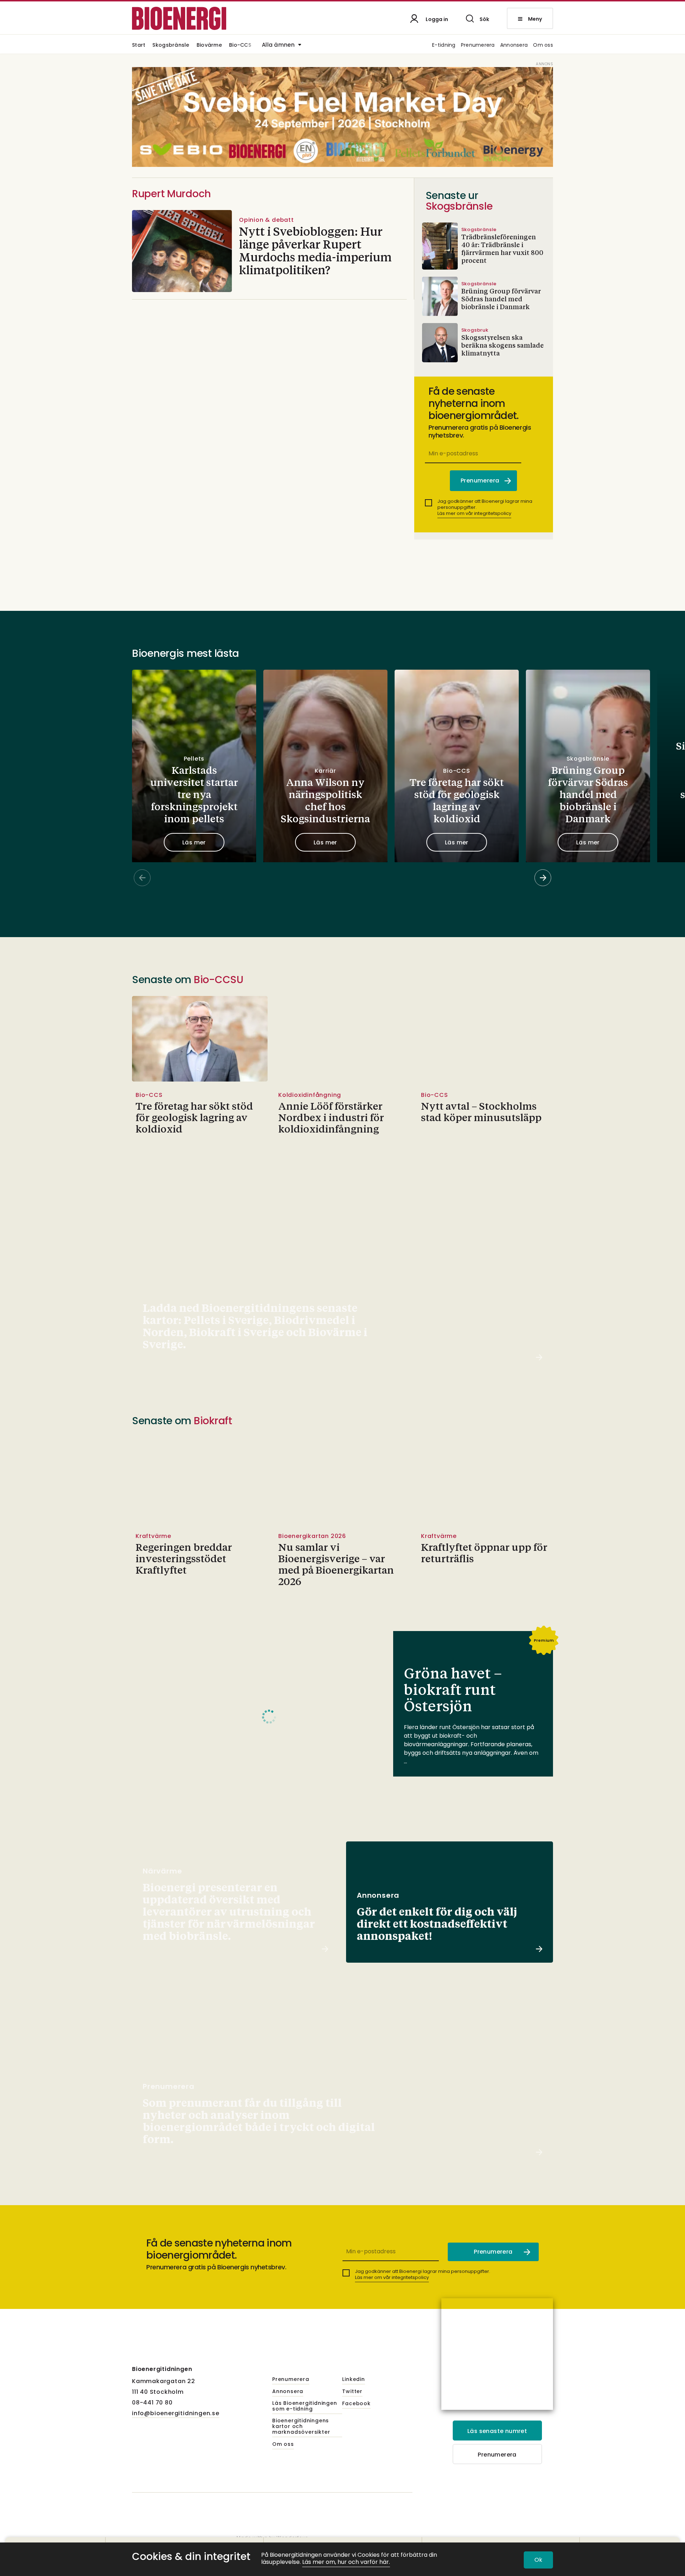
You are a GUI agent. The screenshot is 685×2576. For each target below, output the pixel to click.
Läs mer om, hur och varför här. (346, 2562)
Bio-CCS (240, 45)
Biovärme (209, 45)
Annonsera (514, 45)
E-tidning (444, 45)
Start (139, 45)
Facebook (356, 2404)
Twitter (352, 2392)
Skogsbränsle (171, 45)
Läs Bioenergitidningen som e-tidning (305, 2406)
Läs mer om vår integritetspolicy (474, 513)
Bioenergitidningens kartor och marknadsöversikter (301, 2427)
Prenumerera (478, 45)
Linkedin (353, 2380)
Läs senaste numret (497, 2431)
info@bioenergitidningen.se (176, 2413)
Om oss (543, 45)
